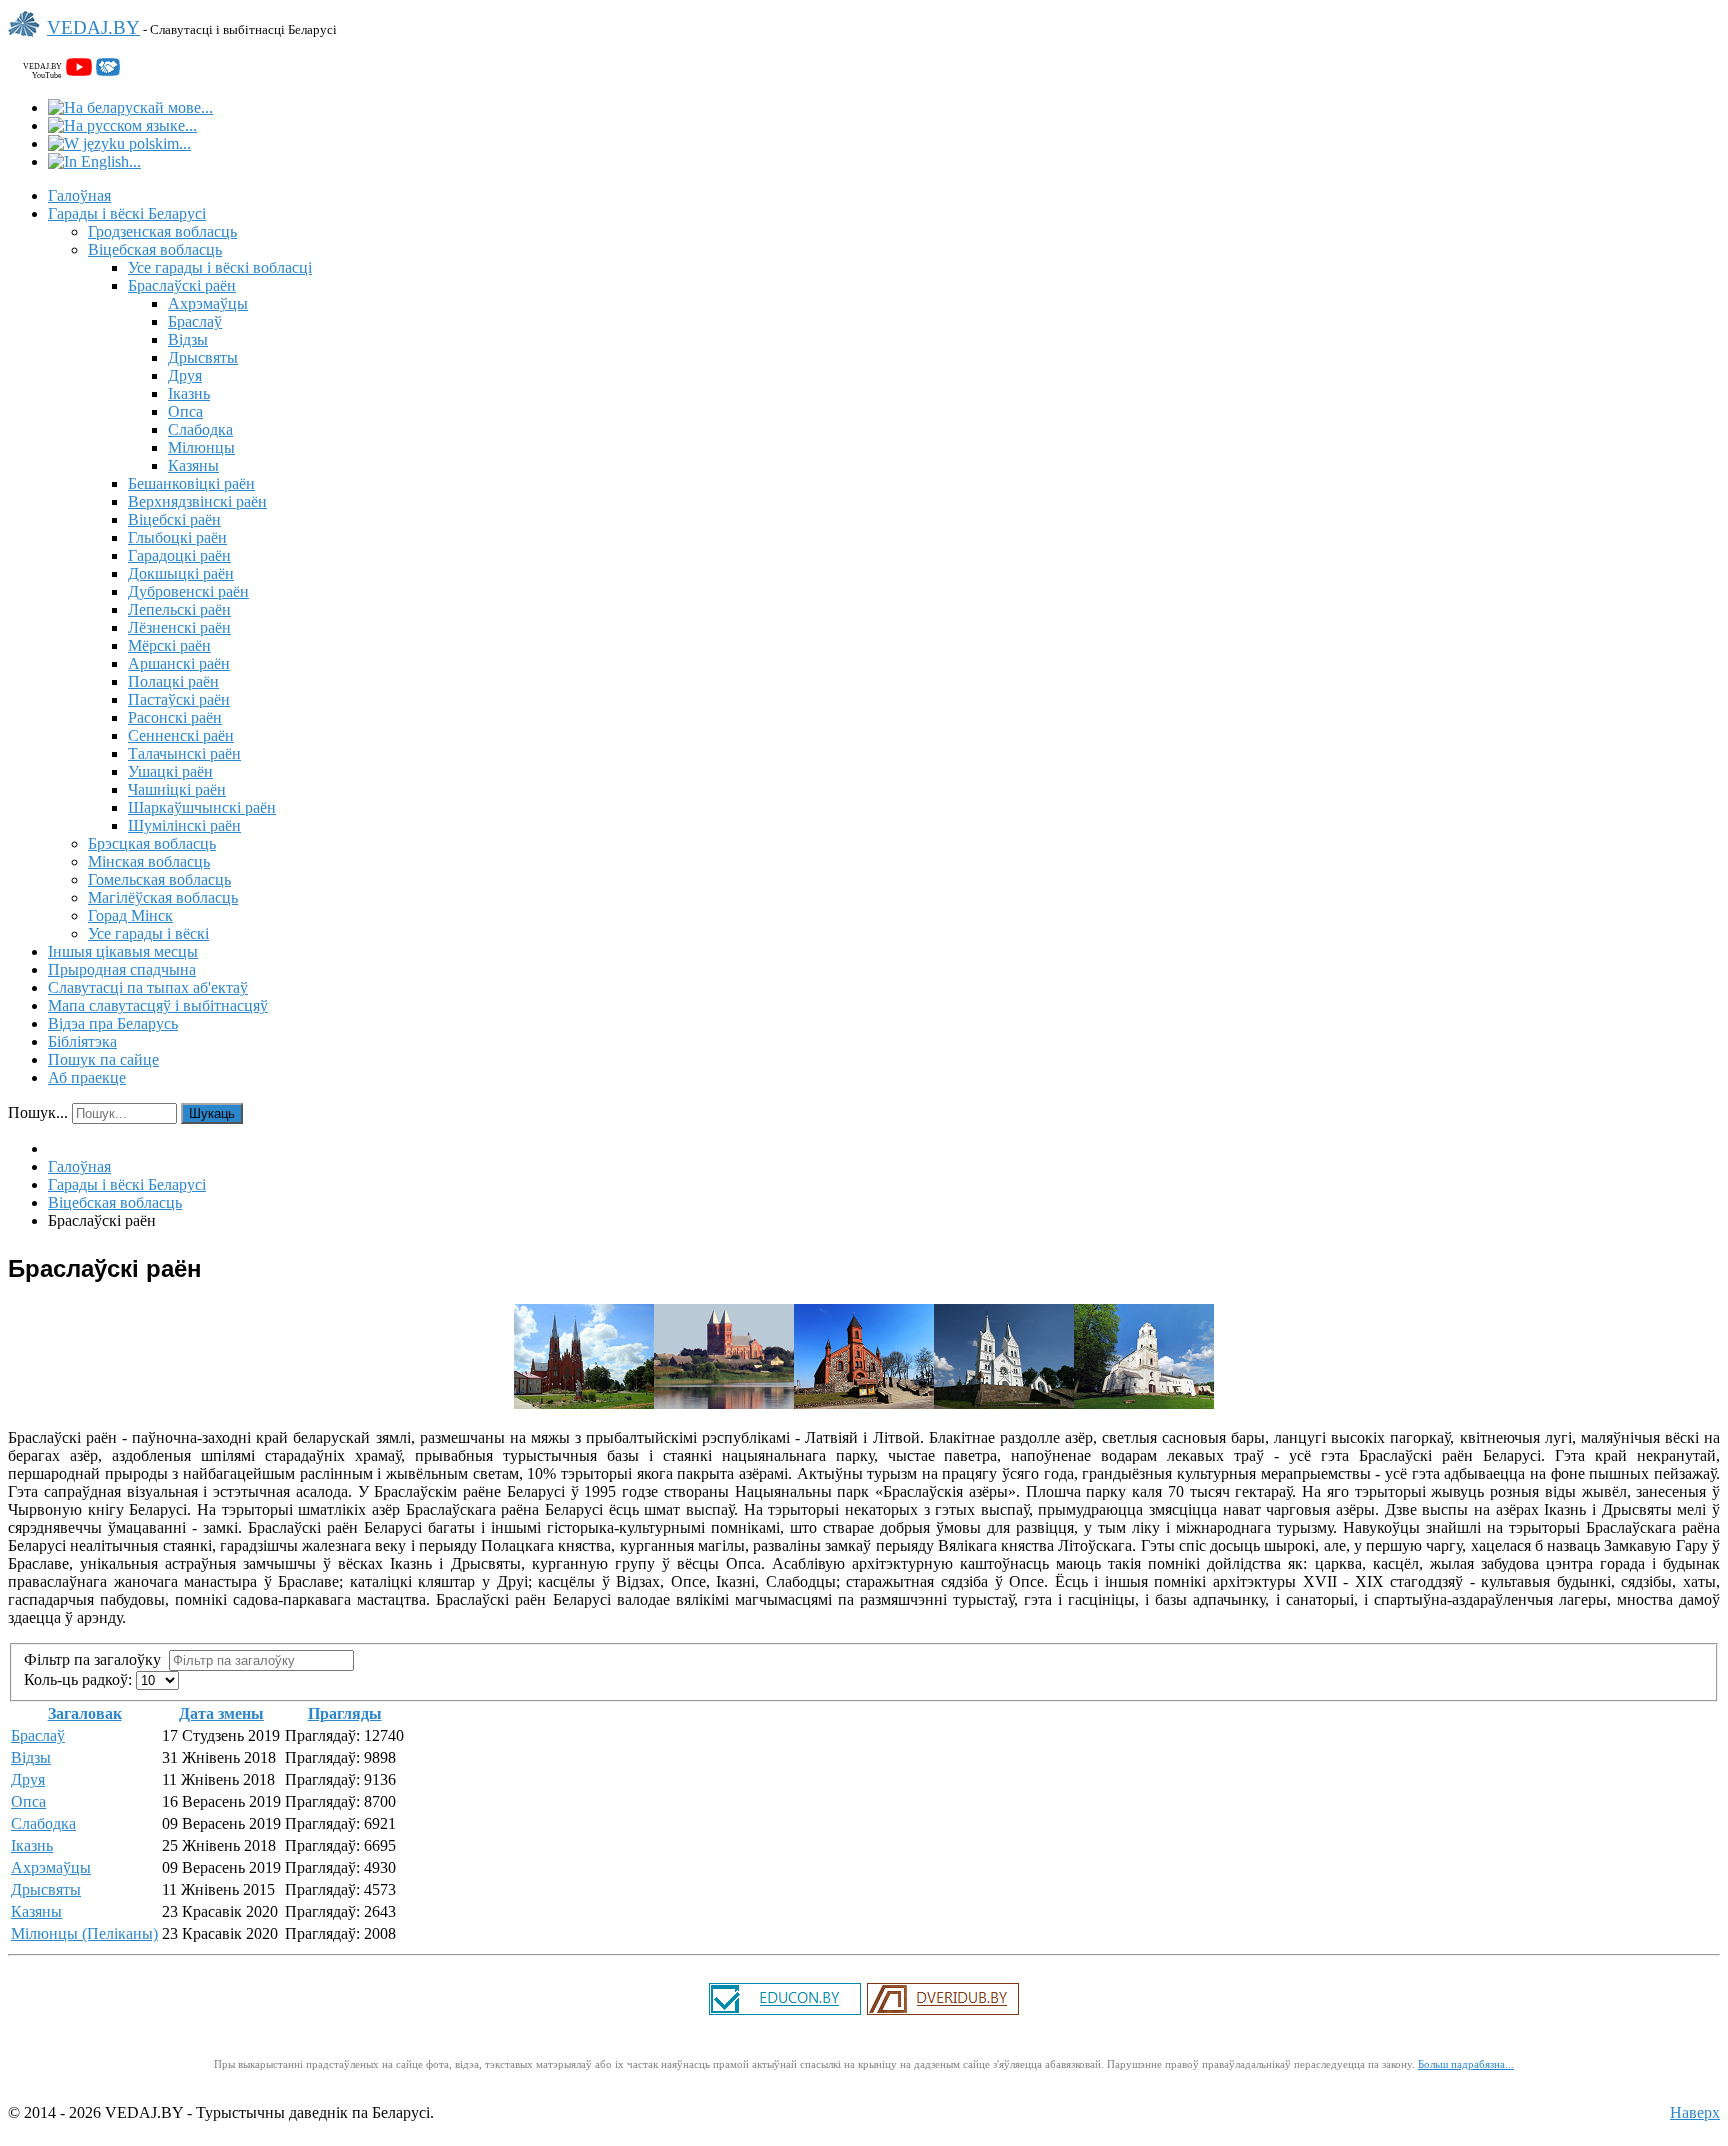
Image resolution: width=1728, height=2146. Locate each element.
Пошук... (38, 1112)
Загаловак (85, 1713)
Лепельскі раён (179, 609)
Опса (185, 411)
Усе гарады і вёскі (148, 933)
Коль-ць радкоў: (80, 1679)
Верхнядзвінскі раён (197, 501)
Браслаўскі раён (182, 285)
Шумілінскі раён (184, 825)
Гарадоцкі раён (179, 555)
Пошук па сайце (103, 1059)
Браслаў (195, 321)
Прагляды (345, 1713)
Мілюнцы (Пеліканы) (84, 1933)
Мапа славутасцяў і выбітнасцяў (158, 1005)
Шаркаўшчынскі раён (202, 807)
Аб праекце (87, 1077)
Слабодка (200, 429)
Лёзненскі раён (179, 627)
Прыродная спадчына (122, 969)
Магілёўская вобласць (163, 897)
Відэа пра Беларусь (113, 1023)
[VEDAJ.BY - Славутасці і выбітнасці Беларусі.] (27, 38)
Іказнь (189, 393)
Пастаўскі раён (179, 699)
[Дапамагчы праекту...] (108, 70)
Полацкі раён (173, 681)
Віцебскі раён (174, 519)
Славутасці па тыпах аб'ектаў (148, 987)
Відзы (188, 339)
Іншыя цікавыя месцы (123, 951)
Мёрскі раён (169, 645)
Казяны (193, 465)
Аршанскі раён (179, 663)
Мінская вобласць (149, 861)
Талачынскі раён (184, 753)
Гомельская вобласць (159, 879)
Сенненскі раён (181, 735)
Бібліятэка (82, 1041)
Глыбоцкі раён (177, 537)
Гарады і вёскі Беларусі (127, 213)
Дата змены (221, 1713)
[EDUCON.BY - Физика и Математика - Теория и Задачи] (785, 2012)
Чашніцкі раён (177, 789)
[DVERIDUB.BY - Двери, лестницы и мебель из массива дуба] (943, 2012)
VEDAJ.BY (93, 27)
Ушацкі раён (170, 771)
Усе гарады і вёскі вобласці (220, 267)
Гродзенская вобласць (162, 231)
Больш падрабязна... (1466, 2064)
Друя (185, 375)
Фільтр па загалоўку (96, 1659)
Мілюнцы (201, 447)
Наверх (1695, 2112)
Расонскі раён (175, 717)
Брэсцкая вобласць (152, 843)
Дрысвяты (203, 357)
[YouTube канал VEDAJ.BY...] (79, 70)
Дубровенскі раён (188, 591)
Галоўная (79, 195)
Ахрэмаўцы (208, 303)
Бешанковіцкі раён (191, 483)
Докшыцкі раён (181, 573)
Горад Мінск (130, 915)
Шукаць (212, 1113)
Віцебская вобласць (155, 249)
